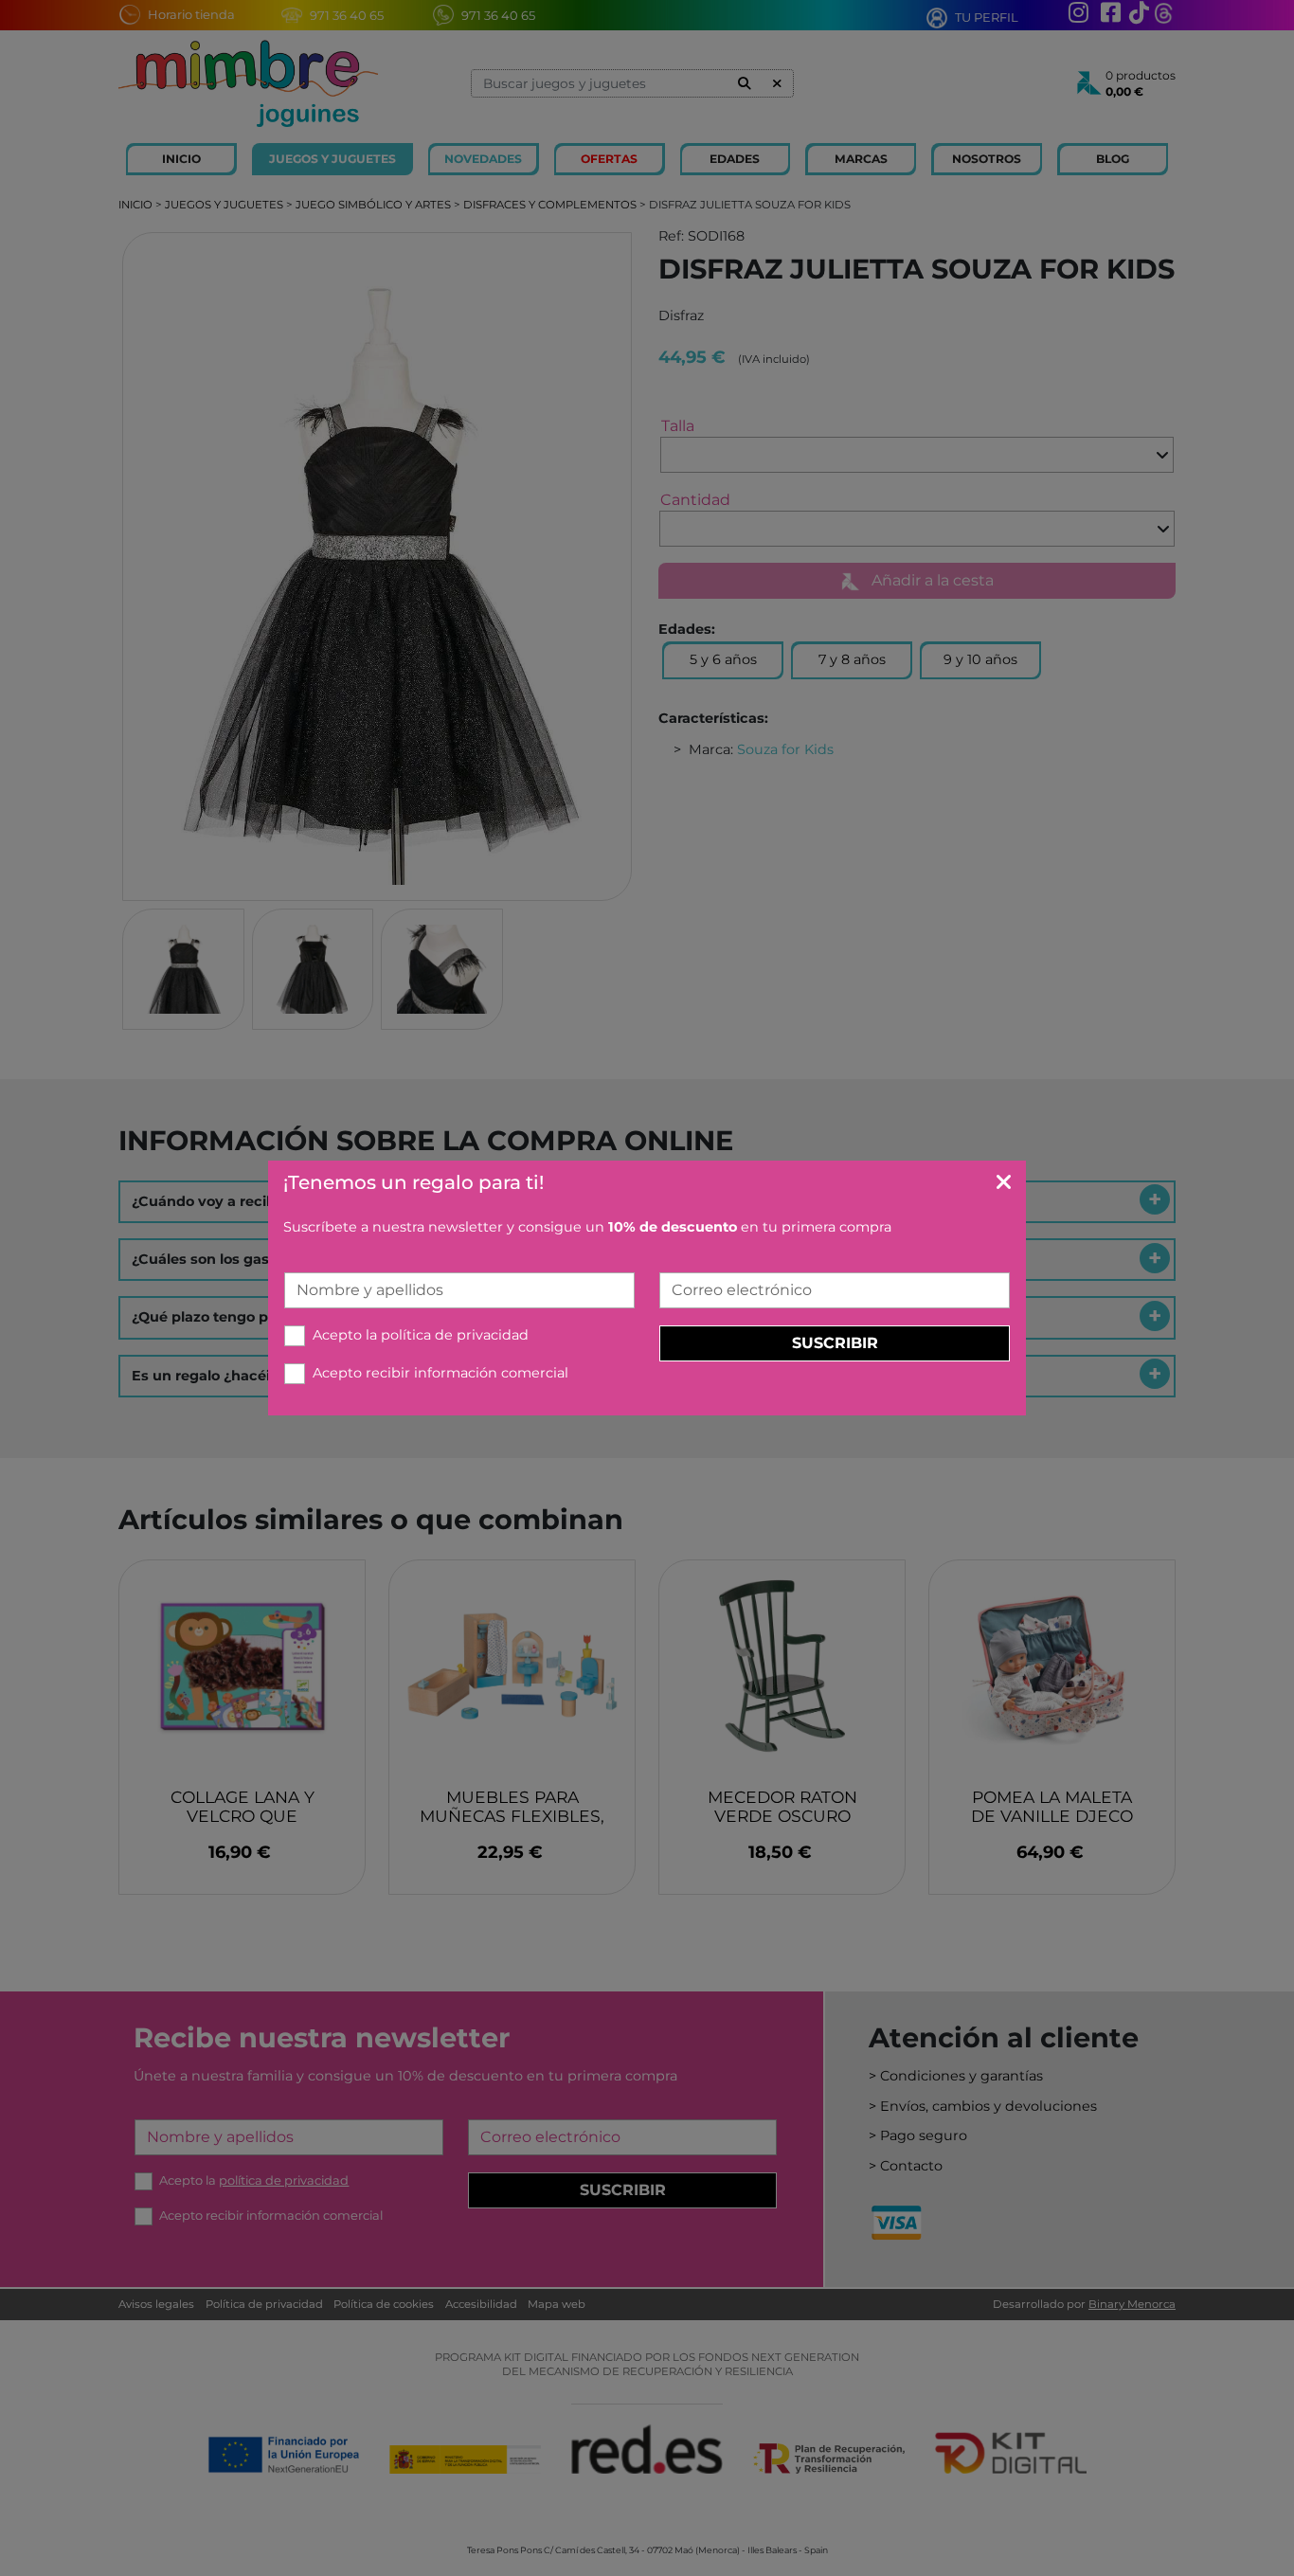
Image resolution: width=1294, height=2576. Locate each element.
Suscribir (835, 1343)
